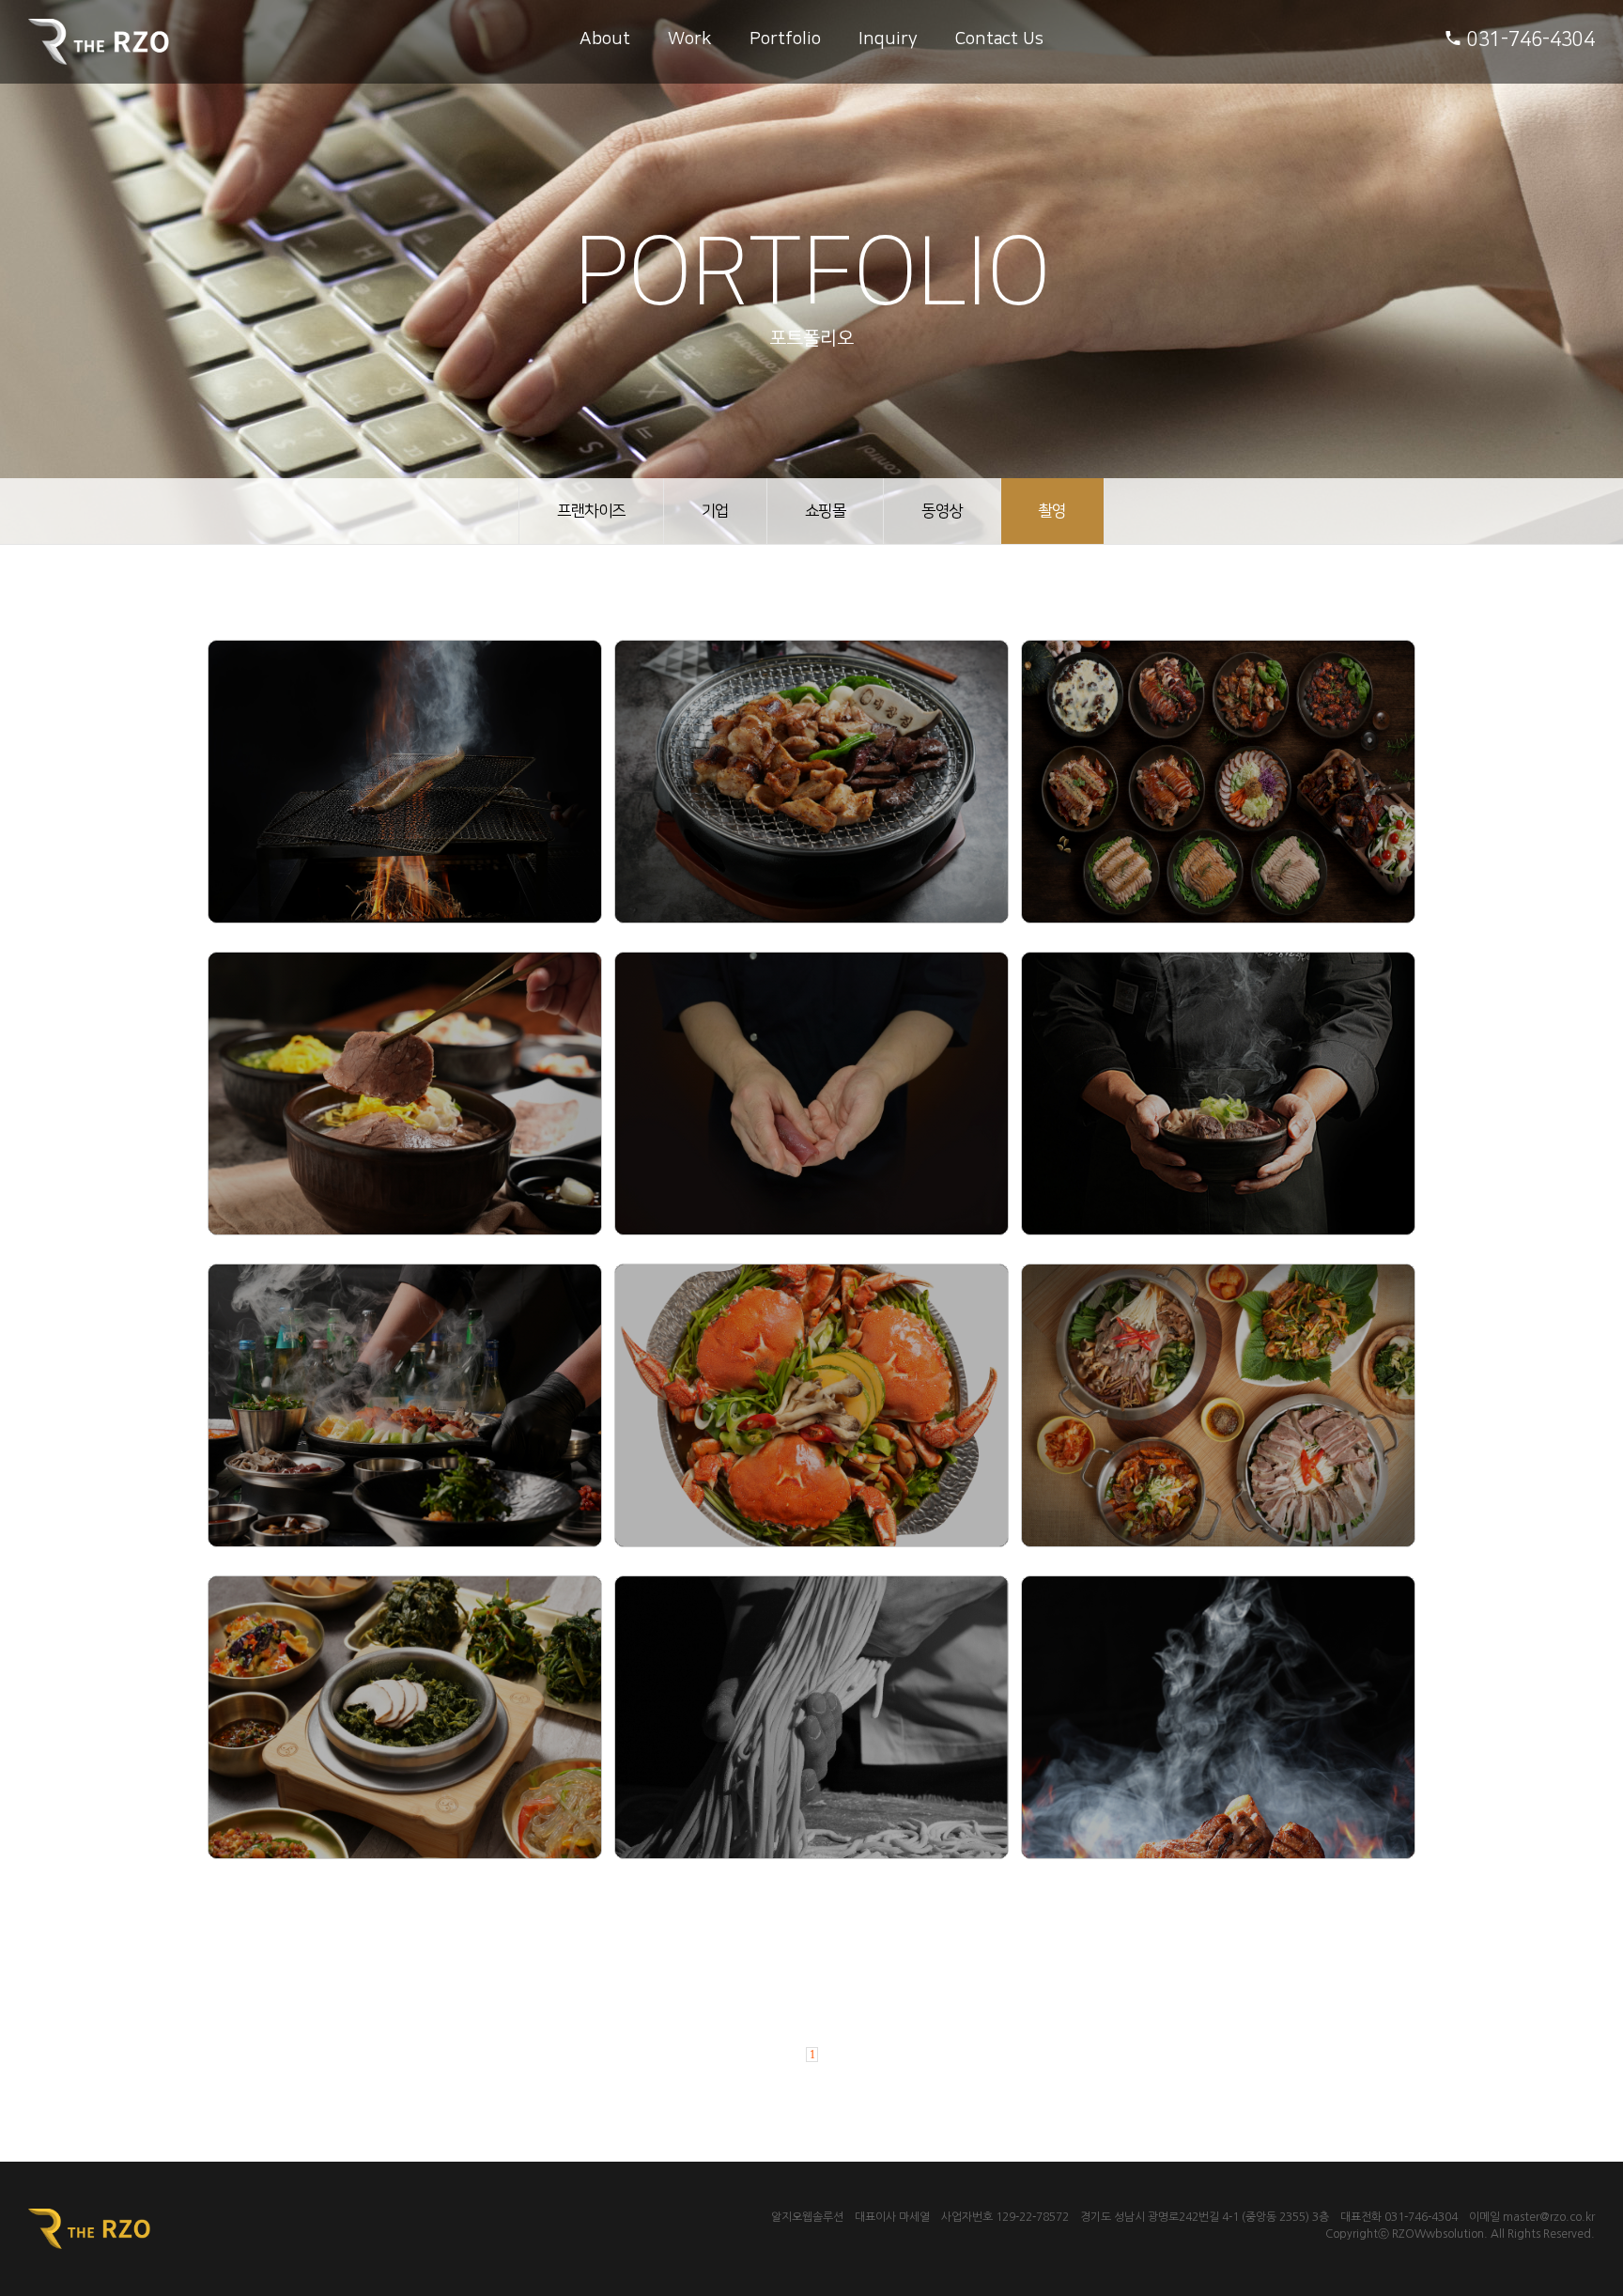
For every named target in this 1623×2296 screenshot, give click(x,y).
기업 (715, 511)
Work (690, 39)
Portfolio (785, 39)
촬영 (1052, 511)
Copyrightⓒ (1357, 2234)
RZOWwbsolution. (1440, 2234)
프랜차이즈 (591, 511)
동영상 (942, 511)
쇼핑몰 (826, 511)
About (605, 39)
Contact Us (999, 39)
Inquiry (888, 39)
